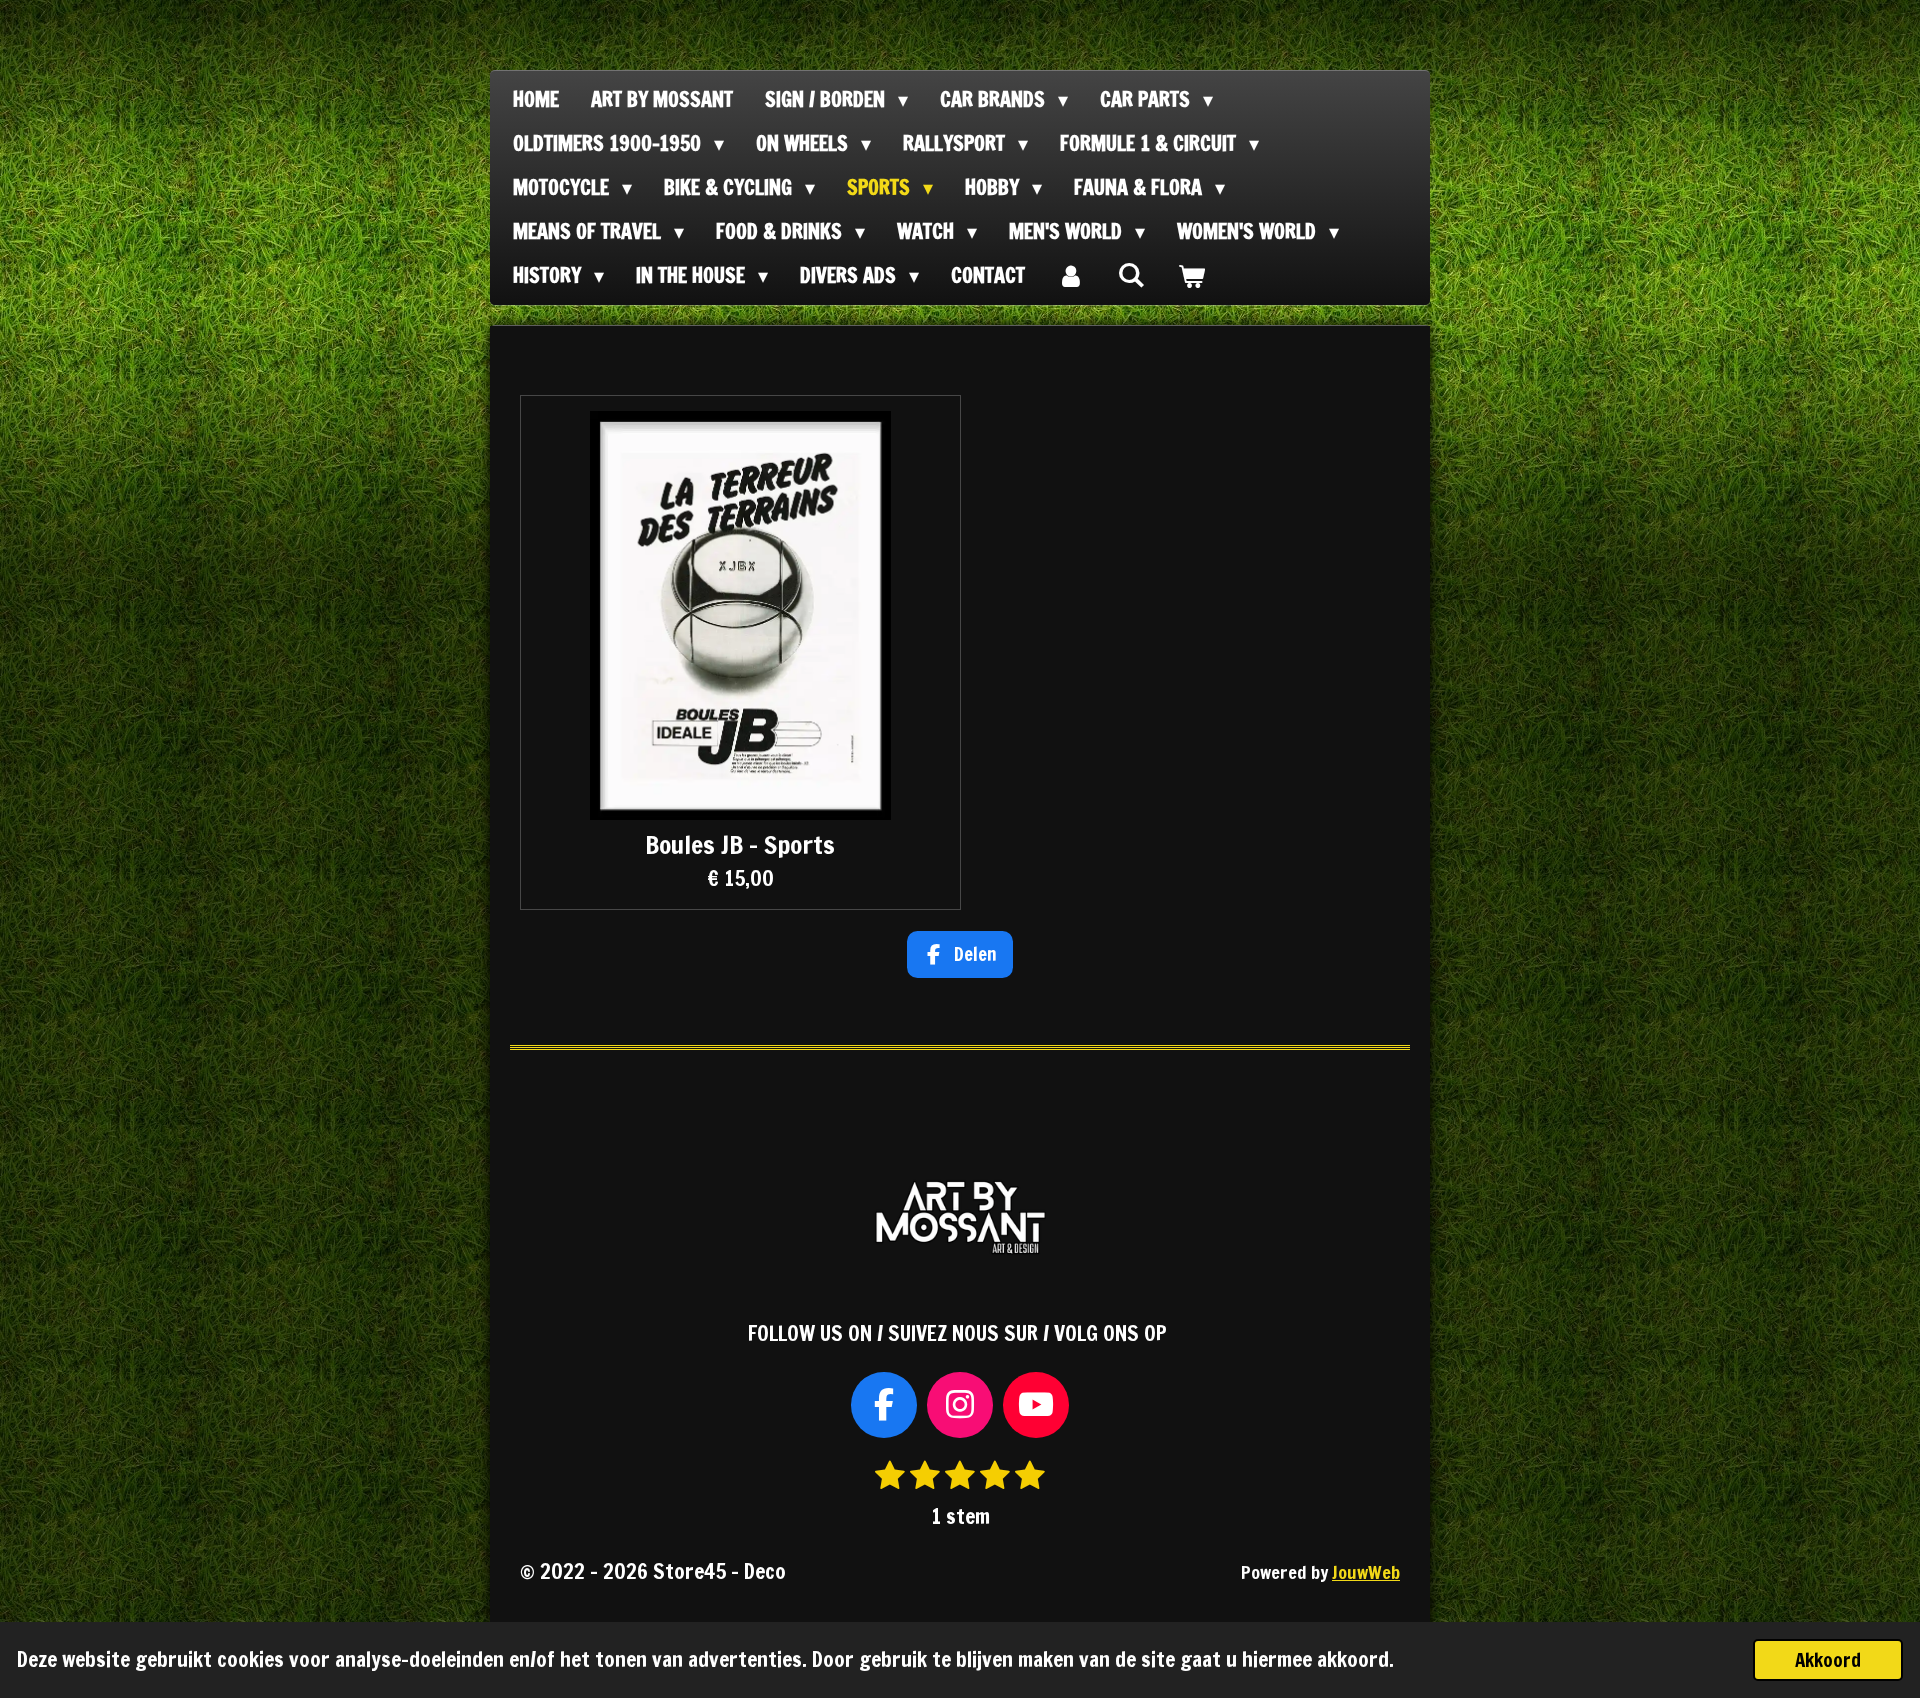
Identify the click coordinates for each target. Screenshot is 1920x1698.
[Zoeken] (1131, 274)
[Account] (1071, 276)
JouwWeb (1366, 1572)
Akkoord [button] (1828, 1659)
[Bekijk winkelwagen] (1191, 276)
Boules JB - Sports (740, 844)
